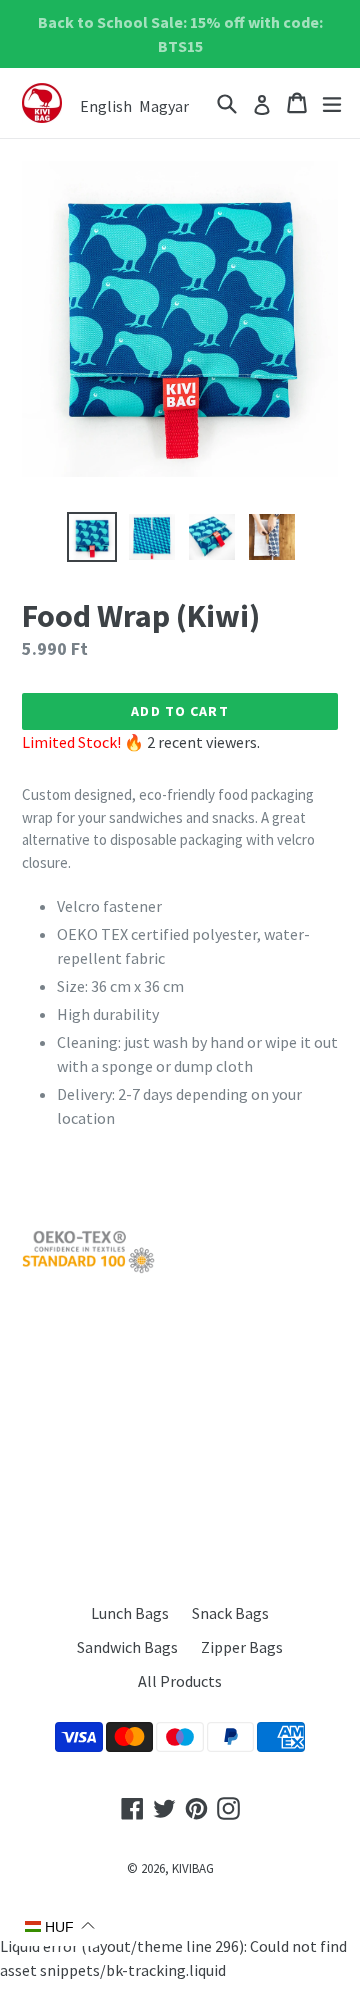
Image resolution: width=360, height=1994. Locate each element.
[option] (92, 537)
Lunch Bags (130, 1613)
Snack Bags (230, 1613)
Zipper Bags (242, 1647)
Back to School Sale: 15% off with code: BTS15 (180, 34)
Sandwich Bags (127, 1647)
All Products (180, 1681)
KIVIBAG (193, 1868)
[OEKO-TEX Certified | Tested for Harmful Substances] (88, 1268)
